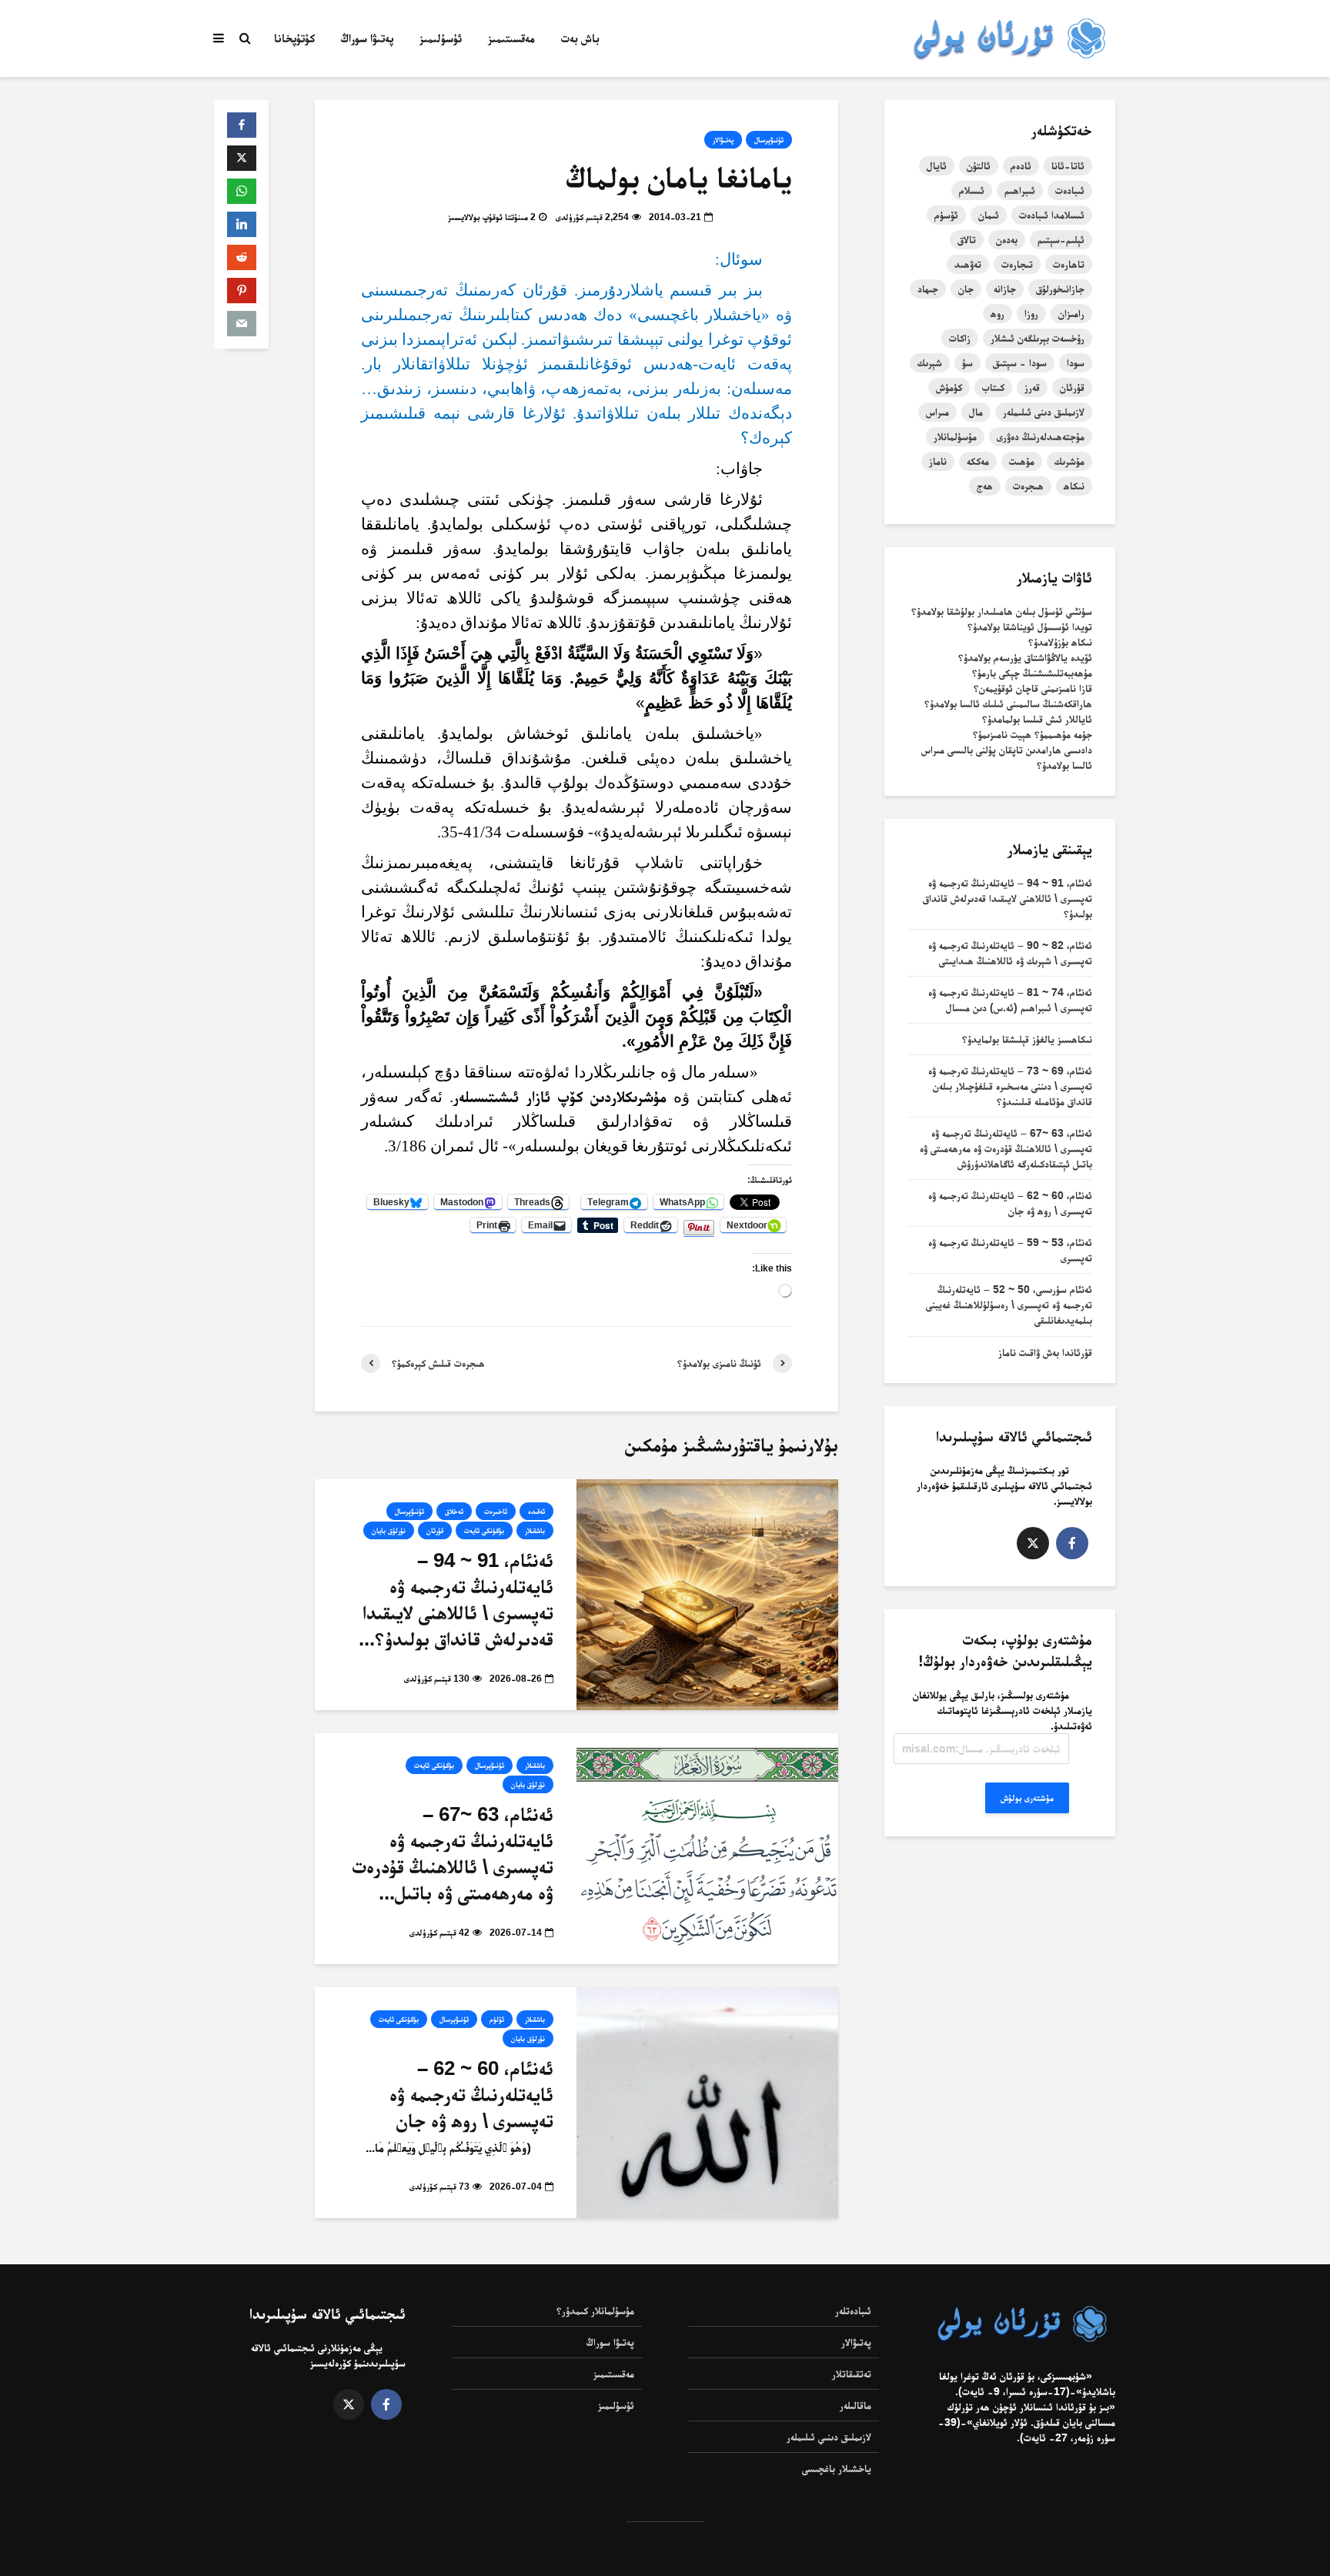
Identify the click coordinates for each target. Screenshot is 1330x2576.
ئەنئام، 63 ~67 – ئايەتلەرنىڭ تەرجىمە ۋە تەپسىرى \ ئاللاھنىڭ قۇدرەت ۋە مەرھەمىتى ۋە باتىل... (453, 1853)
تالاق (967, 239)
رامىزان (1071, 313)
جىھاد (928, 289)
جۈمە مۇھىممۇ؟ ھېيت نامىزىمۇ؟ (1033, 734)
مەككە (978, 461)
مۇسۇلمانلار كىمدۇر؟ (595, 2310)
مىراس (937, 412)
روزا (1031, 313)
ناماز (938, 461)
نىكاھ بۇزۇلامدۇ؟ (1060, 642)
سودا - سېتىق (1020, 363)
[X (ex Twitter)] (1033, 1543)
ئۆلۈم (497, 2019)
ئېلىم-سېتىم (1061, 239)
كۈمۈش (949, 387)
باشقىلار (535, 1530)
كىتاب (993, 387)
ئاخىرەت (496, 1511)
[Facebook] (1072, 1543)
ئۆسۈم (946, 215)
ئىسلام (972, 190)
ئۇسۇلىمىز (441, 38)
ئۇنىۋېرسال (769, 140)
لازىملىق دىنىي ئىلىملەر (829, 2437)
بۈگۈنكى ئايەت (484, 1530)
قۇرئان (435, 1530)
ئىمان (989, 215)
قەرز (1032, 387)
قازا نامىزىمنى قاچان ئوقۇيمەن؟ (1033, 688)
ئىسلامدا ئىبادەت (1052, 215)
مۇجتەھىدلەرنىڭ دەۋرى (1041, 436)
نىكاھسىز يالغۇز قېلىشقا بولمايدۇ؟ (1027, 1039)
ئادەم (1021, 165)
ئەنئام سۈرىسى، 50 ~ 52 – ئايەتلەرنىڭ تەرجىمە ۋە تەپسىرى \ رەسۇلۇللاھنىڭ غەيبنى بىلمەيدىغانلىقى (1009, 1305)
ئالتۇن (979, 165)
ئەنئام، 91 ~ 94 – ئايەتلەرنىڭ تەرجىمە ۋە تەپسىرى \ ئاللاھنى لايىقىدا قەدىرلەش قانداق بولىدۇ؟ (1008, 898)
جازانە (1005, 289)
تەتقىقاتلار (852, 2374)
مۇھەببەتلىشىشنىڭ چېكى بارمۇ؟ (1032, 673)
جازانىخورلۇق (1060, 289)
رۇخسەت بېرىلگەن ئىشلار (1038, 338)
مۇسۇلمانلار (955, 436)
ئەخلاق (454, 1511)
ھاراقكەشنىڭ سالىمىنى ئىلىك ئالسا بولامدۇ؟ (1008, 703)
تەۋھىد (968, 264)
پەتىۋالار (723, 140)
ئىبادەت (1070, 190)
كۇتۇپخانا (294, 38)
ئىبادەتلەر (853, 2310)
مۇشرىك (1069, 461)
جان (966, 289)
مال (976, 412)
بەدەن (1007, 239)
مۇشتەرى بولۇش (1027, 1798)
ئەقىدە (536, 1511)
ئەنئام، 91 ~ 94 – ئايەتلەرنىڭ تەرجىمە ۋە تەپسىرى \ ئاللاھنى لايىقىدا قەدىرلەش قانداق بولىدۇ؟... (456, 1599)
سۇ (967, 363)
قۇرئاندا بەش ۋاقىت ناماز (1045, 1352)
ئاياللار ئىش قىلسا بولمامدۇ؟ (1037, 719)
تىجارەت (1017, 264)
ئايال (937, 165)
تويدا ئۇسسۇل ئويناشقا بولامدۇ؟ (1030, 626)
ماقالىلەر (855, 2405)
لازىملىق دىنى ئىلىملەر (1044, 412)
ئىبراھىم (1020, 190)
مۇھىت (1022, 461)
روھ (997, 313)
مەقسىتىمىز (511, 38)
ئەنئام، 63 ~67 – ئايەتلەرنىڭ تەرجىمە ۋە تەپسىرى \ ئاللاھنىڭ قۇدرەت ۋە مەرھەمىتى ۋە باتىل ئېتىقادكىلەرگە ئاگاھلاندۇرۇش (1006, 1148)
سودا (1076, 363)
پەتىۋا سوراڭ (367, 38)
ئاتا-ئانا (1068, 165)
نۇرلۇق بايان (389, 1530)
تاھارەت (1069, 264)
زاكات (960, 338)
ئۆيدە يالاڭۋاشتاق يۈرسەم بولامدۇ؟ (1025, 657)
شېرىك (930, 363)
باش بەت (580, 38)
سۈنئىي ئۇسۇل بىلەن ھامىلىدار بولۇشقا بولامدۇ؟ (1002, 611)
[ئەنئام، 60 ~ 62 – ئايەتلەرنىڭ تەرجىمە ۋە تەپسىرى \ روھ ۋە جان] (707, 2102)
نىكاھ (1074, 486)
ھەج (985, 486)
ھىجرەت (1028, 486)
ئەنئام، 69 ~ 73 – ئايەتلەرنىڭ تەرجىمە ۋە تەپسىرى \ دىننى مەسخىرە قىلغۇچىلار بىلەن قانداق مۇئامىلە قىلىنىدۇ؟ (1010, 1086)
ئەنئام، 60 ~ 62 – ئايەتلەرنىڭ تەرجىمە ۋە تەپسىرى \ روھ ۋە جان (471, 2094)
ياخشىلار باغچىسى (837, 2468)
